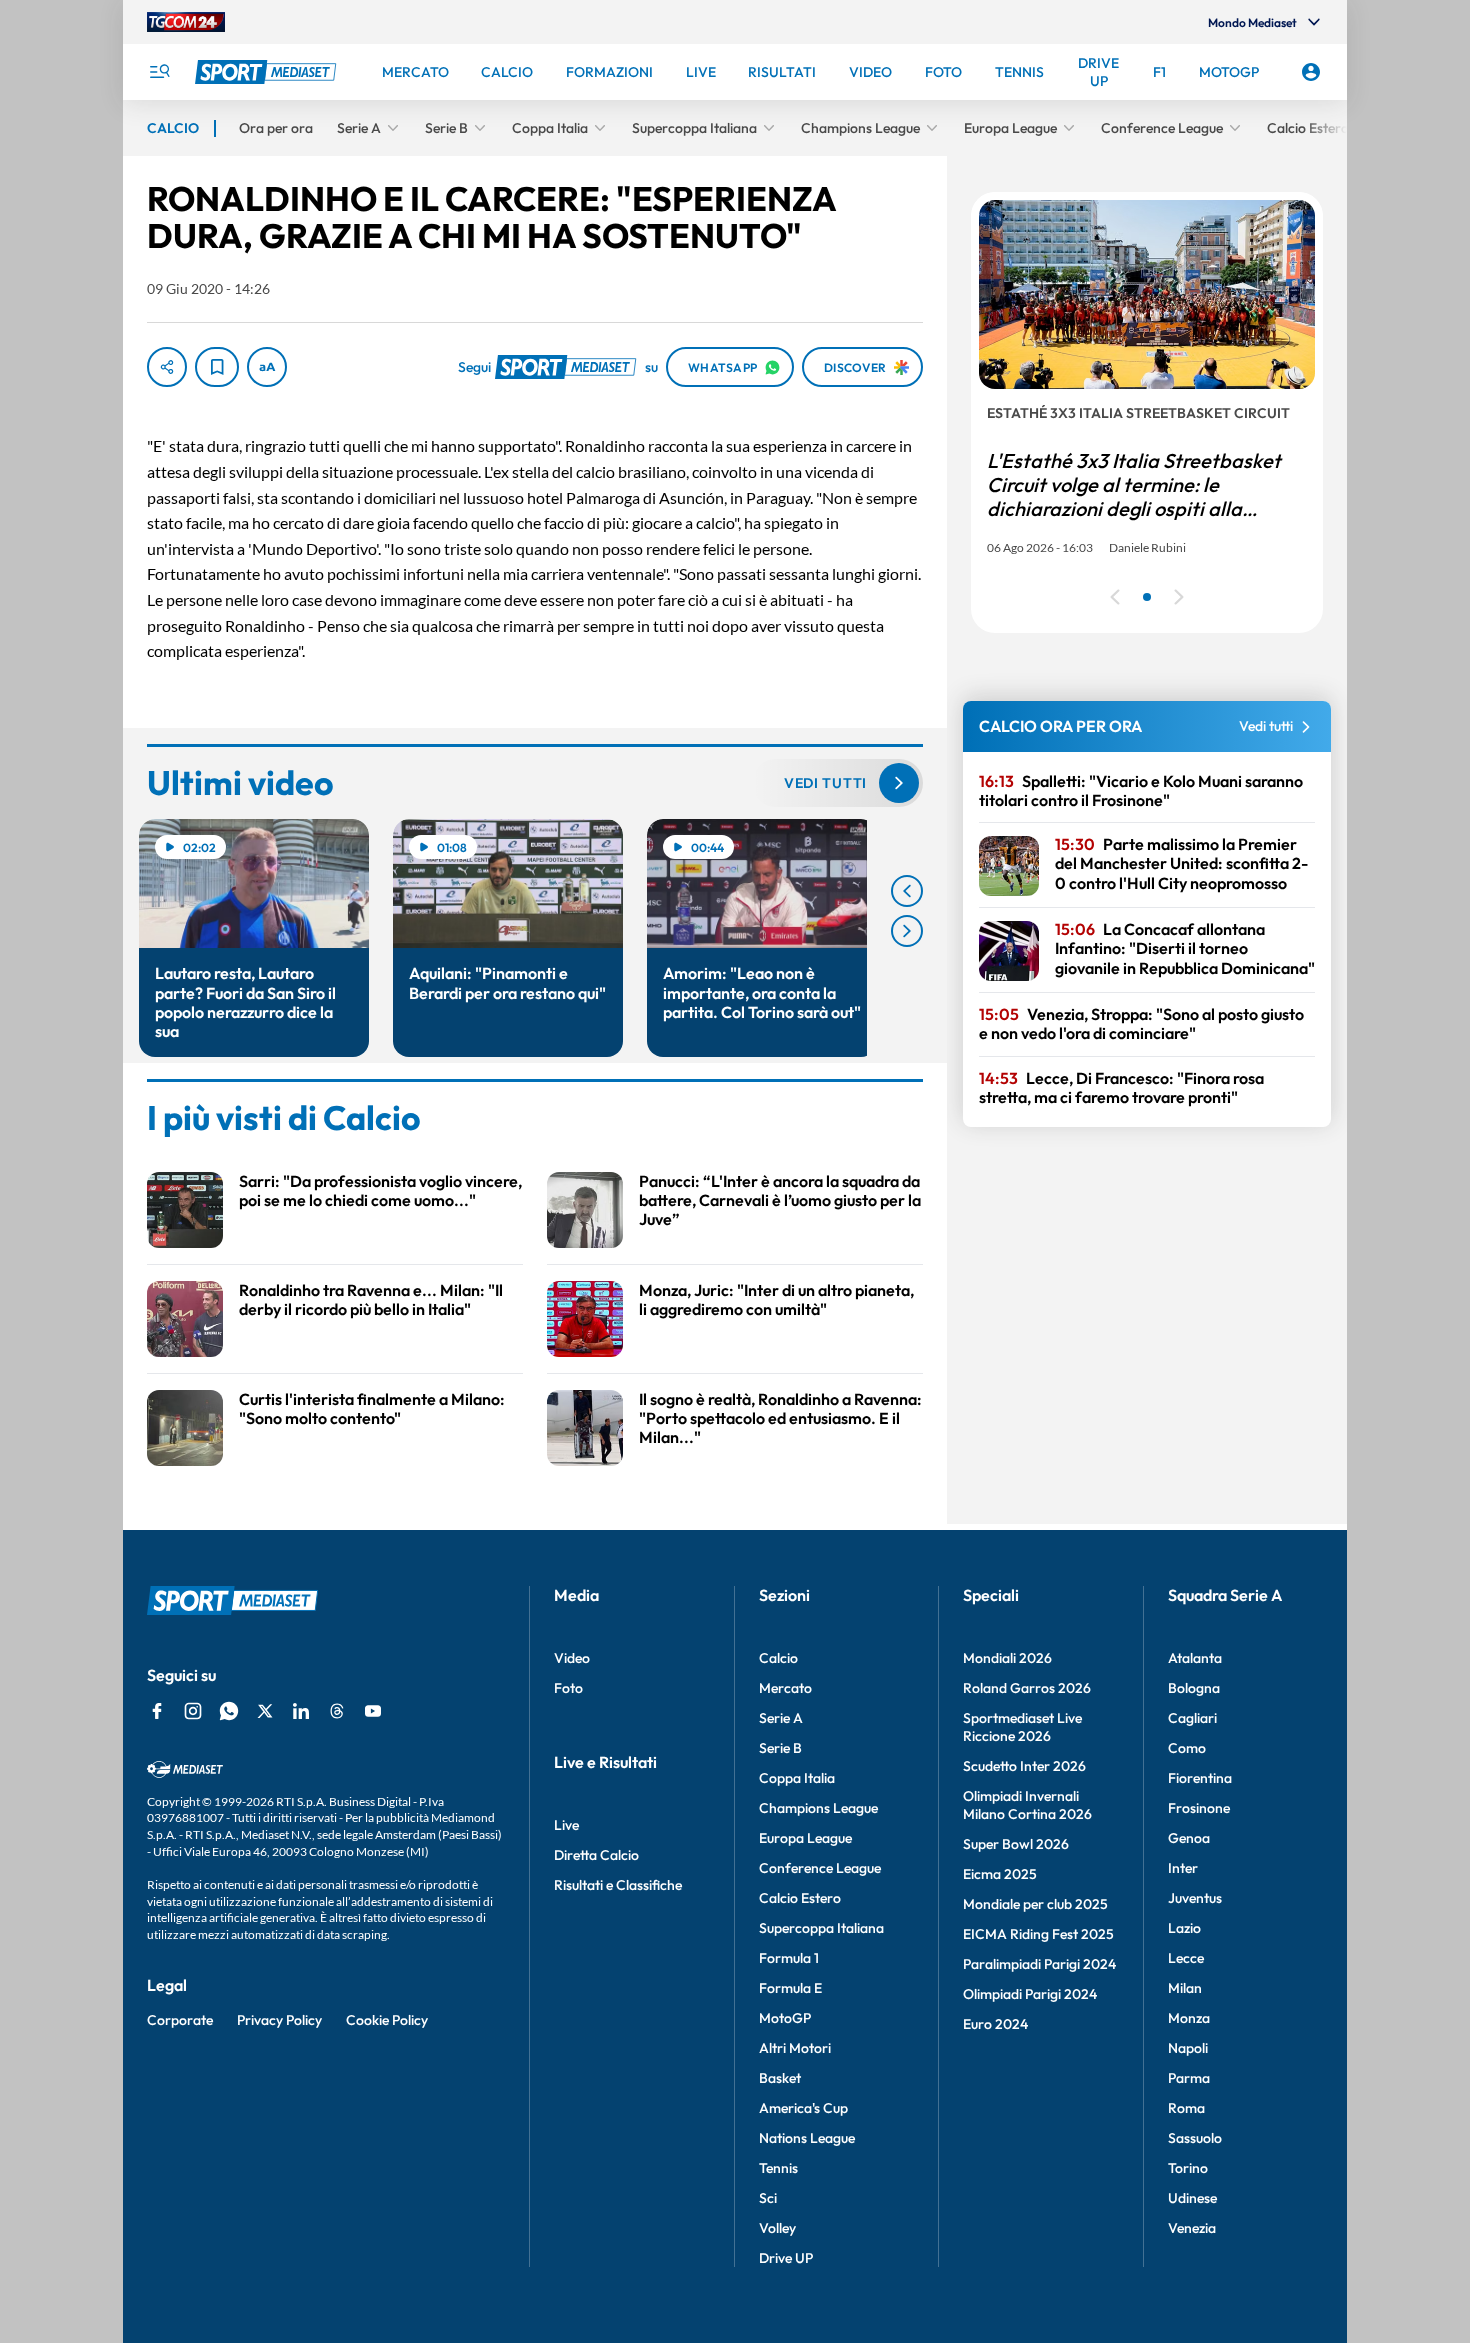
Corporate (180, 2020)
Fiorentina (1200, 1778)
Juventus (1195, 1898)
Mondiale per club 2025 (1035, 1904)
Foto (568, 1688)
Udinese (1192, 2198)
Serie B (780, 1748)
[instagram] (193, 1711)
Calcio (778, 1658)
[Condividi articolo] (167, 367)
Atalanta (1195, 1658)
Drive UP (786, 2258)
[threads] (337, 1711)
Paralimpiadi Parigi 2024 (1039, 1964)
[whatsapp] (229, 1711)
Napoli (1188, 2048)
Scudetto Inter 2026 (1024, 1766)
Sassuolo (1195, 2138)
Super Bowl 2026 (1016, 1844)
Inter (1183, 1868)
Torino (1188, 2168)
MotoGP (785, 2018)
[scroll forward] (907, 931)
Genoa (1189, 1838)
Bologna (1194, 1688)
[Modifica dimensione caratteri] (267, 367)
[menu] (159, 72)
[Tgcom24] (186, 22)
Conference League (820, 1868)
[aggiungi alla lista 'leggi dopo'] (217, 367)
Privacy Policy (279, 2020)
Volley (777, 2228)
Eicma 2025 (1000, 1874)
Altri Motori (795, 2048)
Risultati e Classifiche (618, 1885)
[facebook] (157, 1711)
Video (572, 1658)
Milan (1185, 1988)
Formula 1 (789, 1958)
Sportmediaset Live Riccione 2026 (1022, 1727)
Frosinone (1199, 1808)
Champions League (818, 1808)
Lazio (1184, 1928)
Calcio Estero (800, 1898)
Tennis (778, 2168)
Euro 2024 (995, 2024)
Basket (780, 2078)
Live (566, 1825)
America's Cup (803, 2108)
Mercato (785, 1688)
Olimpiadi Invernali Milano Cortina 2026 (1027, 1805)
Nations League (807, 2138)
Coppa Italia (797, 1778)
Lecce (1186, 1958)
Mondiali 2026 (1007, 1658)
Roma (1186, 2108)
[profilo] (1311, 72)
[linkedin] (301, 1711)
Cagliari (1192, 1718)
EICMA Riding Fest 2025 (1038, 1934)
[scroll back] (907, 891)
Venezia (1192, 2228)
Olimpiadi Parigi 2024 (1030, 1994)
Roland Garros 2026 (1027, 1688)
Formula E (790, 1988)
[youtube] (373, 1711)
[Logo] (268, 72)
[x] (265, 1711)
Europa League (805, 1838)
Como (1187, 1748)
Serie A (781, 1718)
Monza (1189, 2018)
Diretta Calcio (596, 1855)
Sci (768, 2198)
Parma (1189, 2078)
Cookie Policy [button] (387, 2020)
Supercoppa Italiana (821, 1928)
